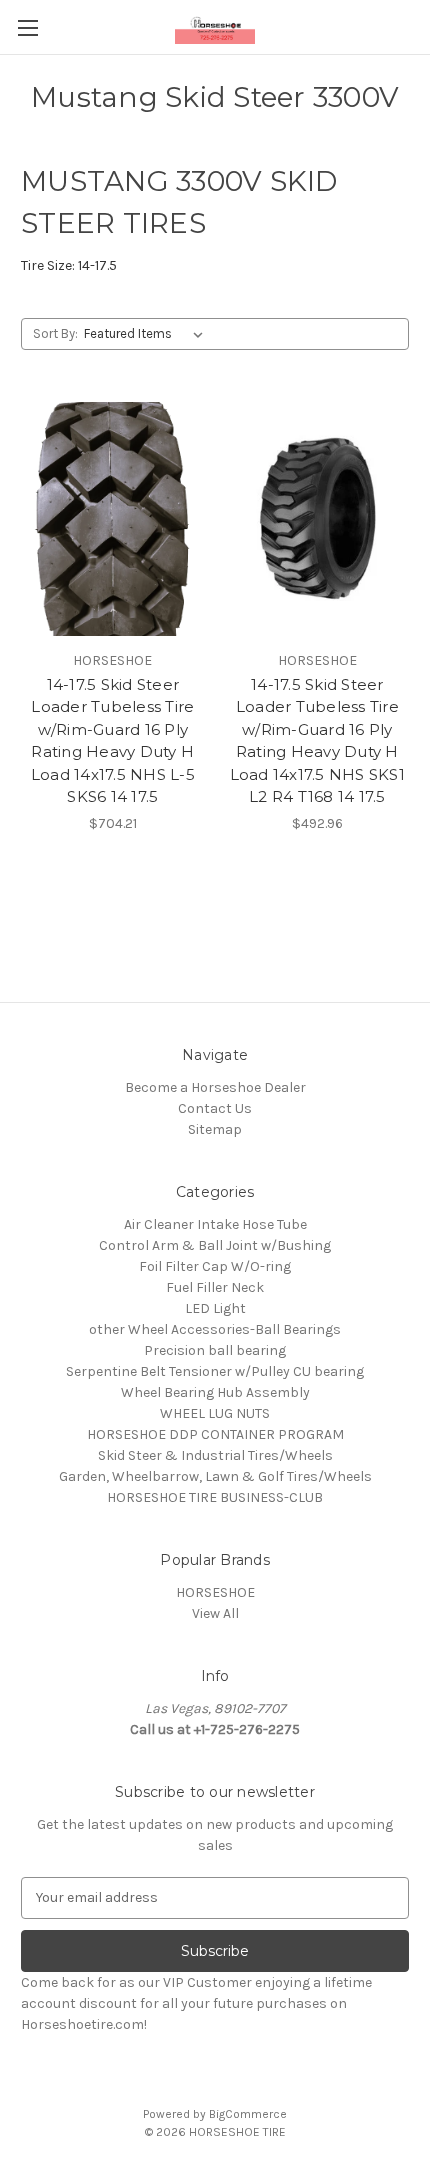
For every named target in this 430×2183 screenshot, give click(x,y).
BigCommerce (248, 2114)
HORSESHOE (215, 1592)
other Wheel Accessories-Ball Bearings (215, 1329)
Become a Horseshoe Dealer (215, 1087)
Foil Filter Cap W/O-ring (215, 1266)
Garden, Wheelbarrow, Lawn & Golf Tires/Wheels (215, 1476)
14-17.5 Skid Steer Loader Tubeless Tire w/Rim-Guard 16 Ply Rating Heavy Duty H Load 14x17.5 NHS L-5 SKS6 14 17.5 (113, 741)
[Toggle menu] (27, 27)
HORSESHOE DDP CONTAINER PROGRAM (215, 1434)
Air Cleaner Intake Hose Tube (215, 1224)
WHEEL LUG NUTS (215, 1413)
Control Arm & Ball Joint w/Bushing (215, 1245)
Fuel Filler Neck (215, 1287)
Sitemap (215, 1129)
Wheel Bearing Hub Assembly (215, 1392)
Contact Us (215, 1108)
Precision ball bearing (215, 1350)
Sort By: (55, 333)
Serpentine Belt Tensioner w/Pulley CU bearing (215, 1371)
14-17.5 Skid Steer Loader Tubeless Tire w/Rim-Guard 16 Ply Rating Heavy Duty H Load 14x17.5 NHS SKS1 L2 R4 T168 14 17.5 (317, 741)
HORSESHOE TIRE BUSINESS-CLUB (215, 1497)
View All (215, 1613)
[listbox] (147, 334)
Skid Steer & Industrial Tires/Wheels (215, 1455)
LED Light (215, 1308)
